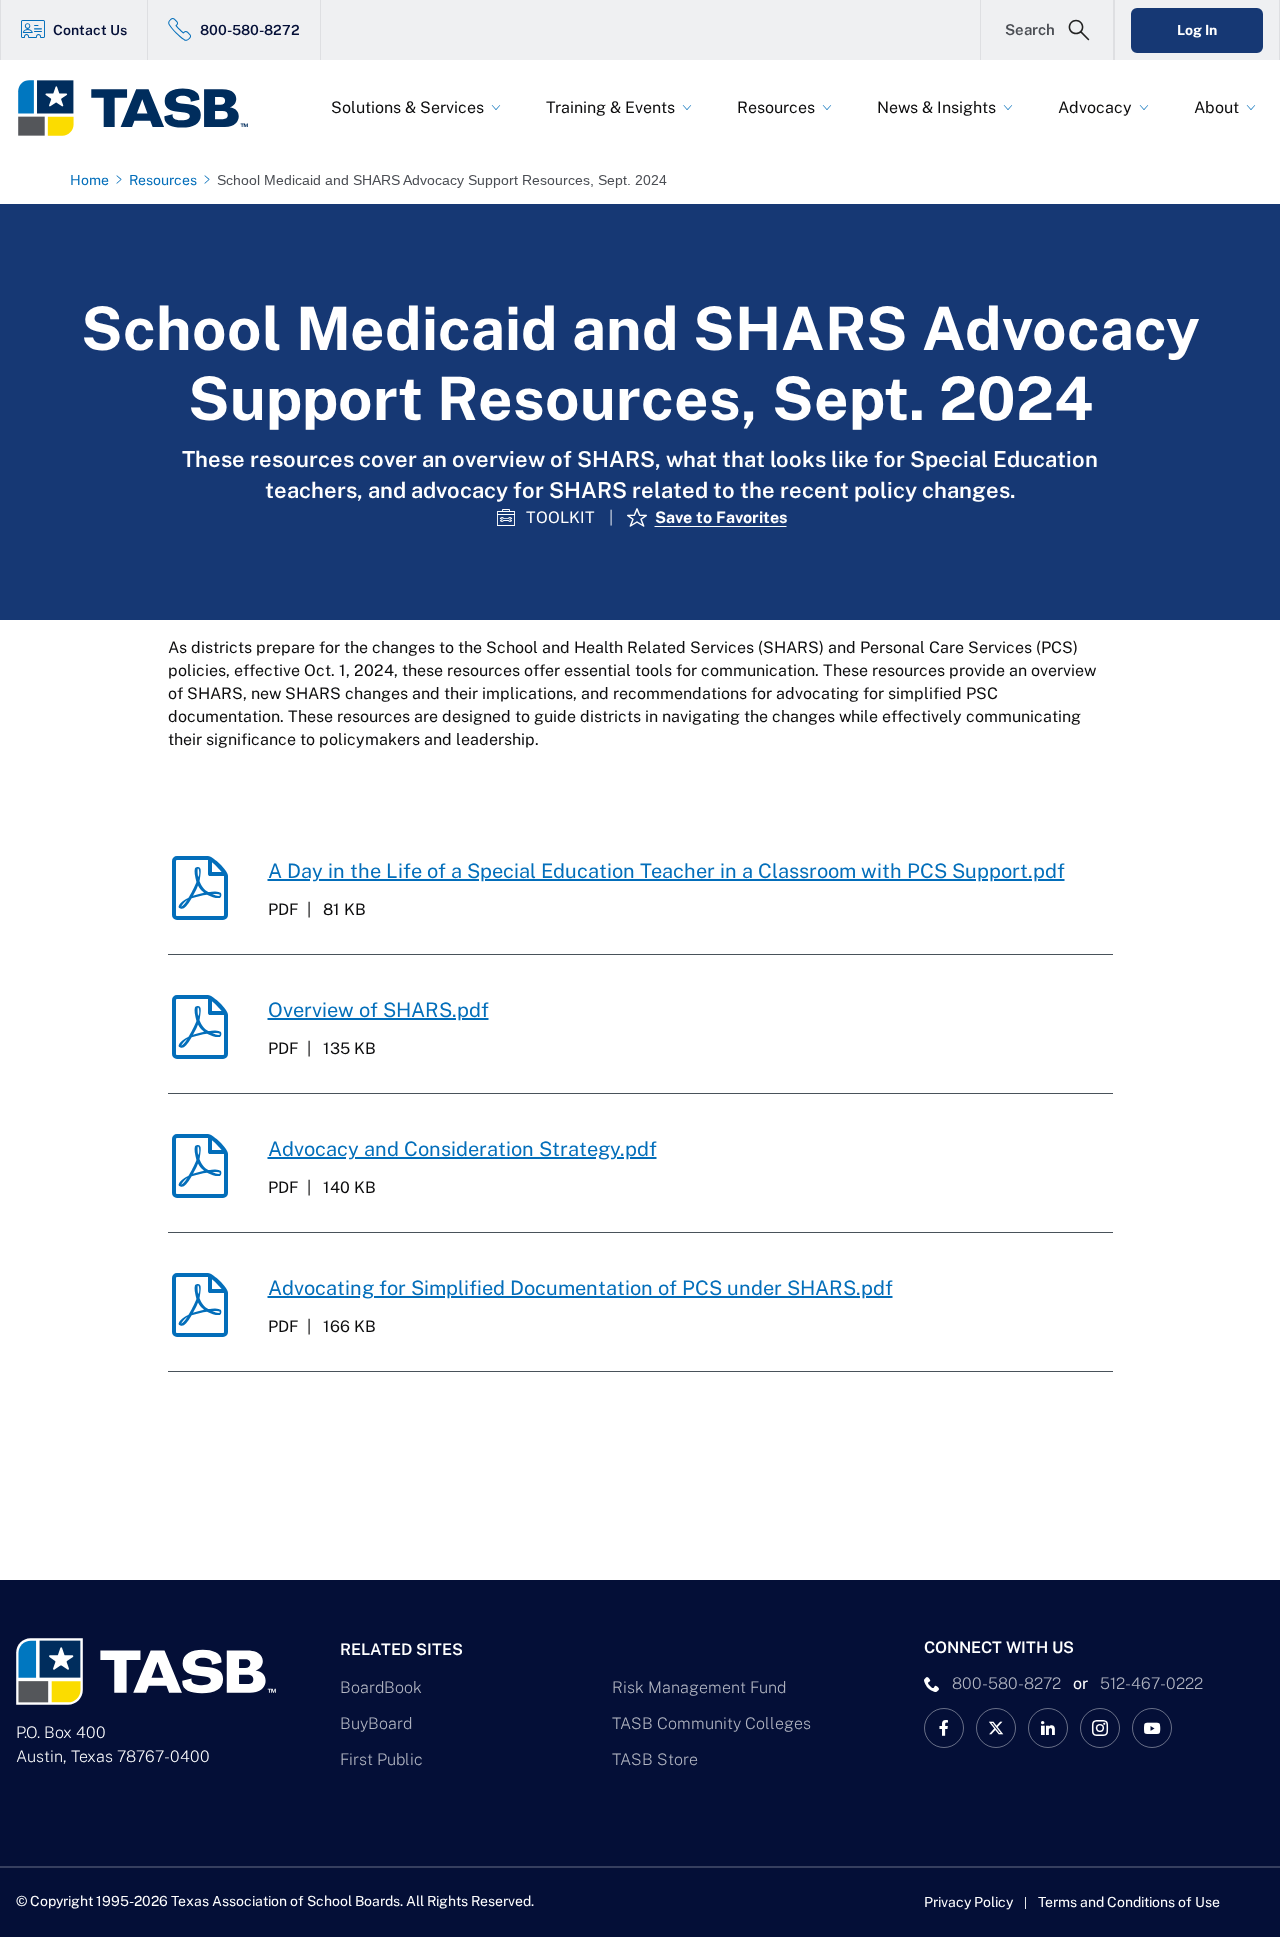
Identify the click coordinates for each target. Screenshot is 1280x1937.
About (1216, 107)
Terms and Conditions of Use (1129, 1902)
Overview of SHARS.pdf (378, 1010)
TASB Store (655, 1759)
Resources (776, 107)
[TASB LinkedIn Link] (1048, 1728)
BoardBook (381, 1687)
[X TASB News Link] (996, 1728)
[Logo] (146, 108)
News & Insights (936, 107)
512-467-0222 (1151, 1683)
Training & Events (610, 107)
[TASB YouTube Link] (1152, 1728)
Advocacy (1095, 107)
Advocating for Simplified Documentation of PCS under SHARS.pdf (580, 1288)
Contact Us (90, 30)
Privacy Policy (968, 1902)
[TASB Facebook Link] (944, 1728)
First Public (381, 1759)
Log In (1197, 30)
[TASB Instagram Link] (1100, 1728)
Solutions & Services (407, 107)
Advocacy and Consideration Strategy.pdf (462, 1149)
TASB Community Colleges (711, 1723)
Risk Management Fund (699, 1687)
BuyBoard (376, 1723)
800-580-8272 (250, 30)
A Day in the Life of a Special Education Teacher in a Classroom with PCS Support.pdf (666, 871)
